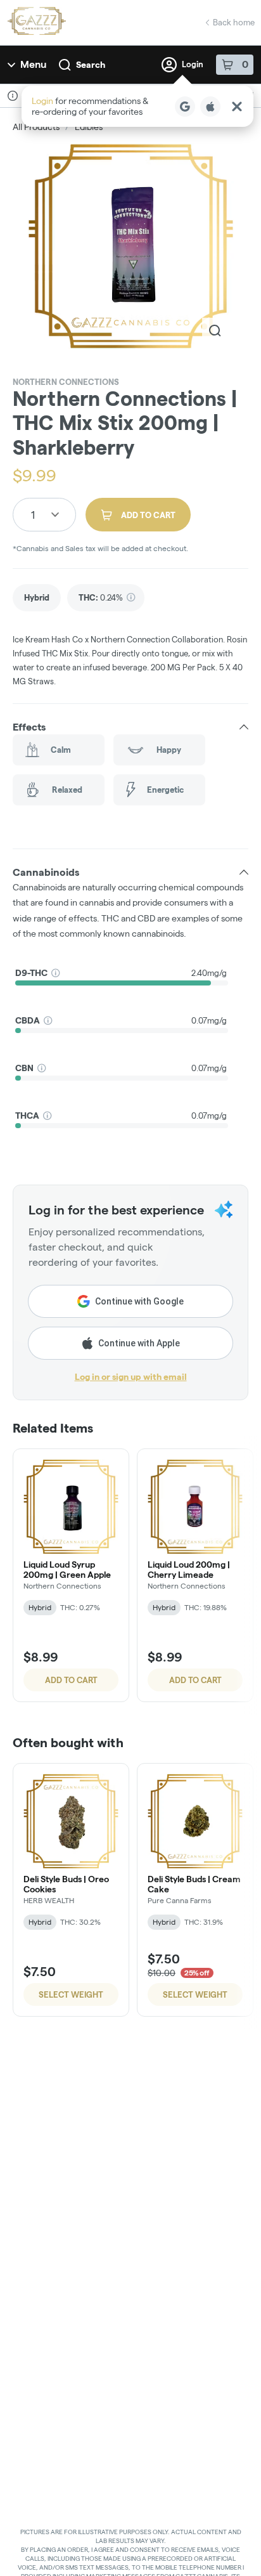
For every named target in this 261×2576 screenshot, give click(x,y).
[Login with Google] (185, 107)
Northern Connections (66, 382)
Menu (33, 64)
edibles (89, 127)
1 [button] (33, 515)
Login (193, 64)
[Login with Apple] (210, 107)
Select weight (71, 1994)
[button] (137, 106)
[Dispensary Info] (13, 96)
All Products (36, 127)
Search (91, 65)
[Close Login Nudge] (237, 107)
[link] (37, 598)
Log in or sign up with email (131, 1377)
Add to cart (71, 1680)
